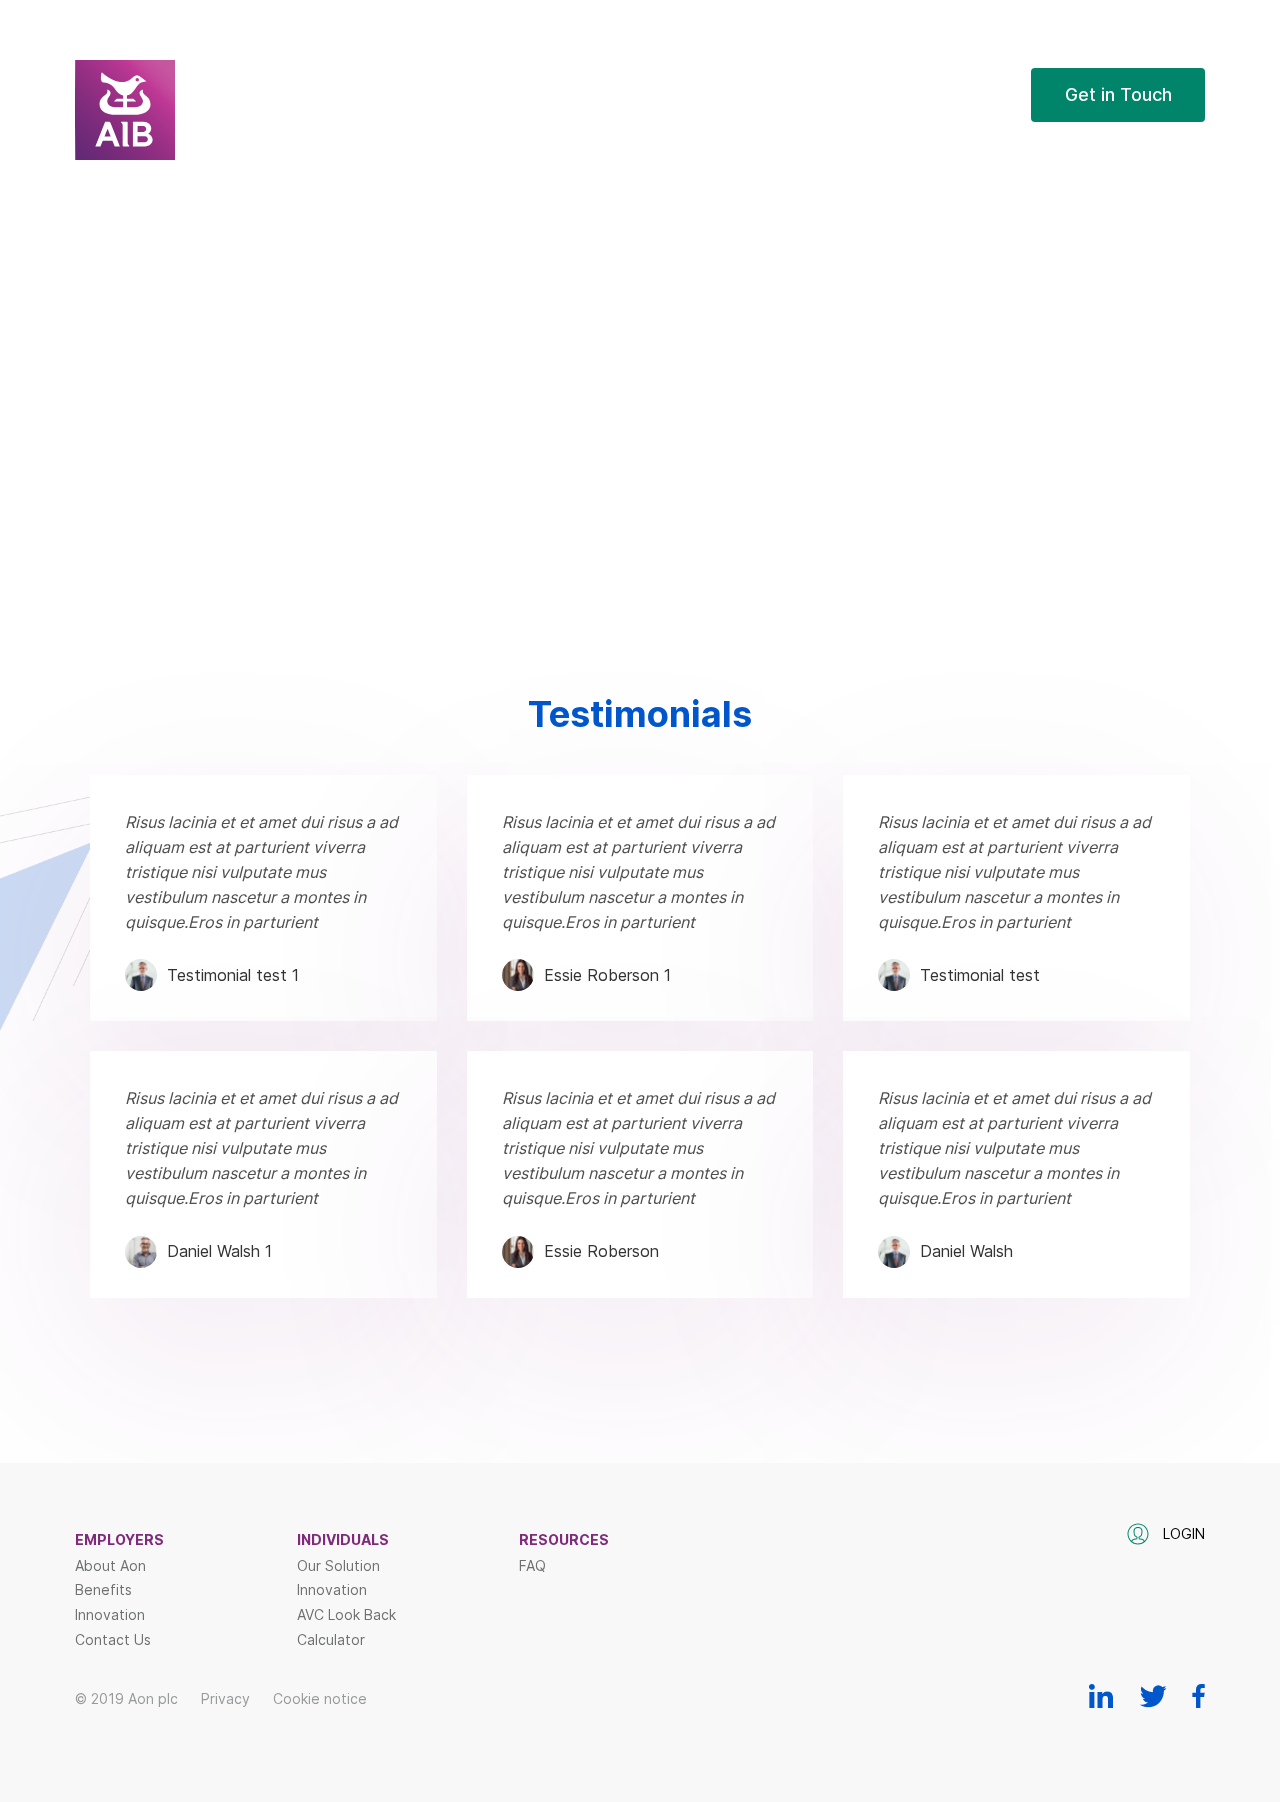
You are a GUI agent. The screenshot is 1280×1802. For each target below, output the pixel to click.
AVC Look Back (346, 1615)
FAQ (889, 94)
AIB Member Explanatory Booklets (865, 205)
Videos (770, 135)
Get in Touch (1118, 94)
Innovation (110, 1615)
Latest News (791, 170)
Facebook (1198, 1696)
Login (985, 94)
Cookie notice (320, 1698)
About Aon (110, 1566)
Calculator (331, 1640)
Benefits (103, 1590)
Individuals (343, 1540)
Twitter (1153, 1696)
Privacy (225, 1698)
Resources (785, 94)
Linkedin (1101, 1696)
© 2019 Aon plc (126, 1698)
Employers (119, 1540)
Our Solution (338, 1566)
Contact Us (113, 1640)
